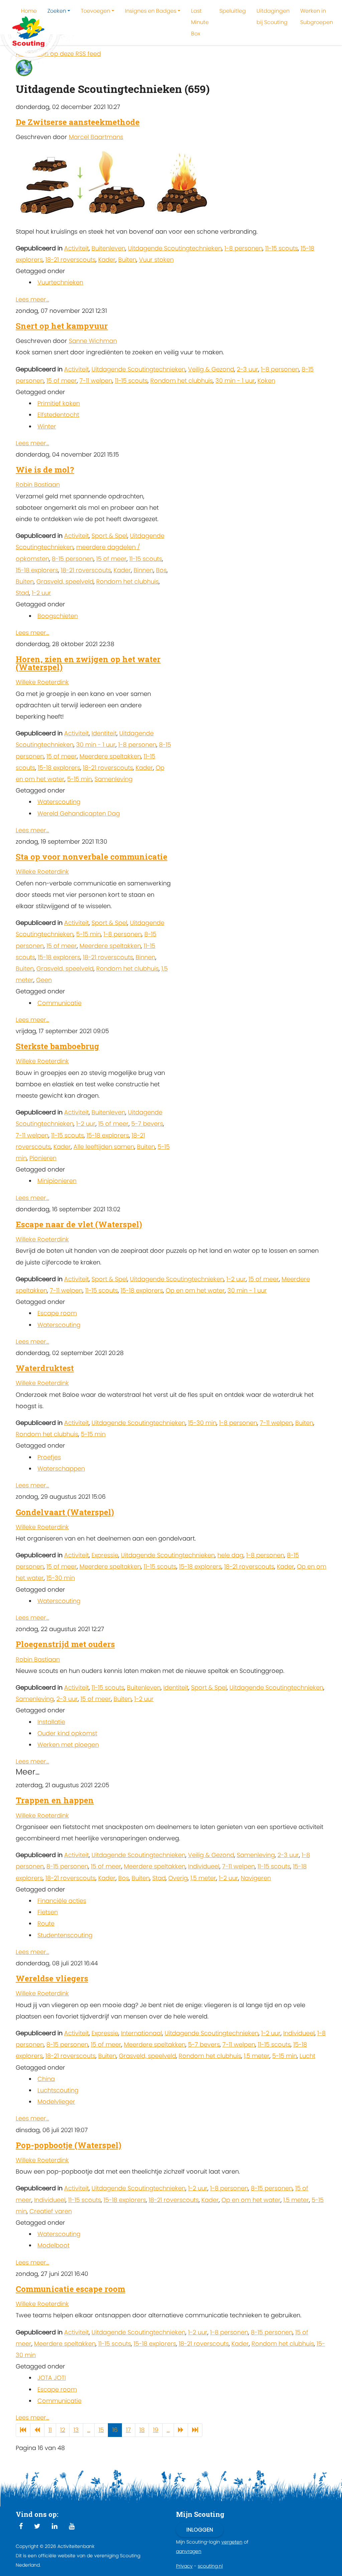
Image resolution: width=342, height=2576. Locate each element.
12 (63, 2430)
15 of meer (62, 381)
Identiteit (104, 733)
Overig (178, 1878)
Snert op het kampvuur (62, 326)
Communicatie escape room (70, 2289)
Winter (47, 426)
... (89, 2430)
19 (156, 2430)
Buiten (127, 260)
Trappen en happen (55, 1800)
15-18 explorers (37, 570)
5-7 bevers (147, 1124)
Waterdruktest (45, 1368)
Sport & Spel (109, 536)
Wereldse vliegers (52, 1978)
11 (50, 2430)
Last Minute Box (200, 22)
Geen (44, 980)
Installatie (51, 1722)
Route (46, 1923)
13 (76, 2430)
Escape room (57, 1313)
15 (101, 2430)
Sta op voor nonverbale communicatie (92, 857)
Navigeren (256, 1878)
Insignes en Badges (151, 11)
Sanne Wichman (93, 341)
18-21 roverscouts (70, 260)
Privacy (184, 2566)
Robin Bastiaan (38, 484)
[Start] (23, 2430)
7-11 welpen (96, 381)
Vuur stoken (156, 260)
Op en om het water (195, 1290)
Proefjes (49, 1457)
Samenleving (114, 779)
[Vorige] (37, 2430)
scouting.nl (210, 2566)
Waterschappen (61, 1468)
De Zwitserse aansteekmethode (78, 122)
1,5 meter (203, 1878)
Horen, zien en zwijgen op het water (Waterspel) (88, 663)
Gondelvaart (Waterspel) (65, 1512)
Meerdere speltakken (110, 756)
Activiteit (76, 248)
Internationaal (141, 2033)
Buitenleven (108, 248)
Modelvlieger (56, 2102)
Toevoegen (96, 11)
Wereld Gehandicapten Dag (79, 813)
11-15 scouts (282, 248)
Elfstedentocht (58, 415)
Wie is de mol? (45, 470)
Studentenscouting (65, 1935)
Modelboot (53, 2245)
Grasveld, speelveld (65, 581)
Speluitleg (233, 11)
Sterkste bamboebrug (57, 1046)
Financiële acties (62, 1901)
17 (128, 2430)
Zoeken (57, 11)
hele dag (230, 1555)
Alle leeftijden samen (104, 1147)
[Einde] (195, 2430)
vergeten (232, 2542)
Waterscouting (59, 802)
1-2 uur (41, 593)
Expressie (105, 1555)
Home (29, 11)
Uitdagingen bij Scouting (273, 17)
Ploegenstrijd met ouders (65, 1644)
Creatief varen (51, 2211)
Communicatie (59, 1003)
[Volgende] (181, 2430)
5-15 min (79, 779)
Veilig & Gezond (211, 369)
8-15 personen (73, 559)
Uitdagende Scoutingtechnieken (175, 248)
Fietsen (48, 1912)
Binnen (143, 570)
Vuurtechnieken (60, 282)
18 (142, 2430)
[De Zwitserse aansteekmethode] (116, 184)
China (46, 2079)
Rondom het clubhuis (182, 381)
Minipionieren (57, 1181)
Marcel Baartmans (96, 137)
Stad (22, 593)
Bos (161, 570)
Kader (107, 260)
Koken (266, 381)
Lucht (307, 2056)
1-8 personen (243, 248)
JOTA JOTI (52, 2378)
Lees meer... (32, 299)
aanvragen (189, 2551)
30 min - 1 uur (235, 381)
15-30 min (202, 1423)
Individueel (204, 1866)
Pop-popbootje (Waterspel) (68, 2145)
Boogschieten (58, 616)
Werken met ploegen (68, 1745)
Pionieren (43, 1158)
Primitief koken (59, 403)
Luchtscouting (58, 2090)
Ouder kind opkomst (67, 1733)
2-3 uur (247, 369)
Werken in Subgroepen (317, 17)
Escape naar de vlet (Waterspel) (79, 1224)
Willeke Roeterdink (42, 682)
